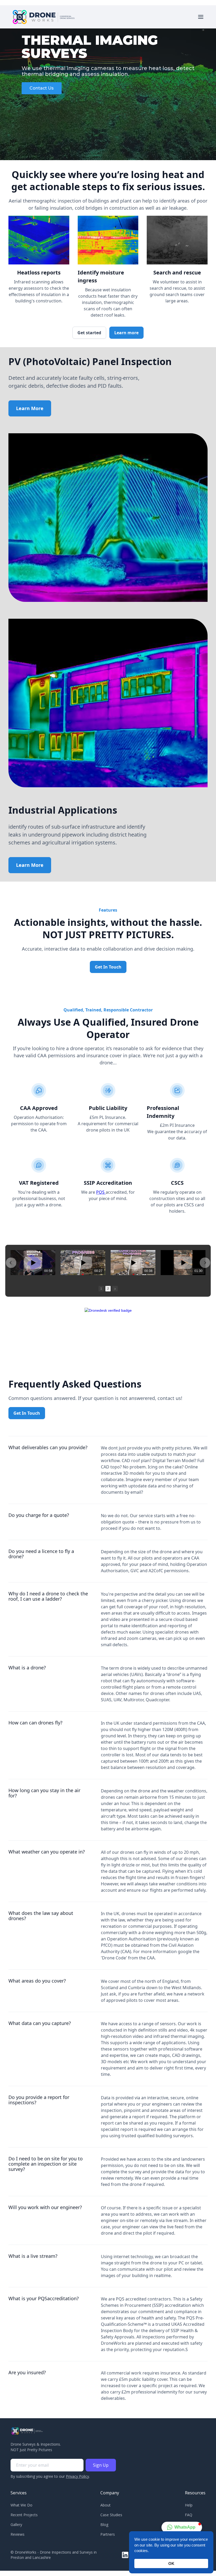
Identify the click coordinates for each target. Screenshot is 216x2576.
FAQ (189, 2515)
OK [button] (171, 2563)
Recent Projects (24, 2515)
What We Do (21, 2505)
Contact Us (42, 88)
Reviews (18, 2534)
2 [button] (108, 1289)
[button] (201, 17)
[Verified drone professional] (108, 1310)
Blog (104, 2525)
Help (189, 2505)
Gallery (16, 2525)
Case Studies (111, 2515)
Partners (108, 2534)
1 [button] (101, 1289)
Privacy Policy (77, 2476)
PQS (101, 1192)
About (105, 2505)
